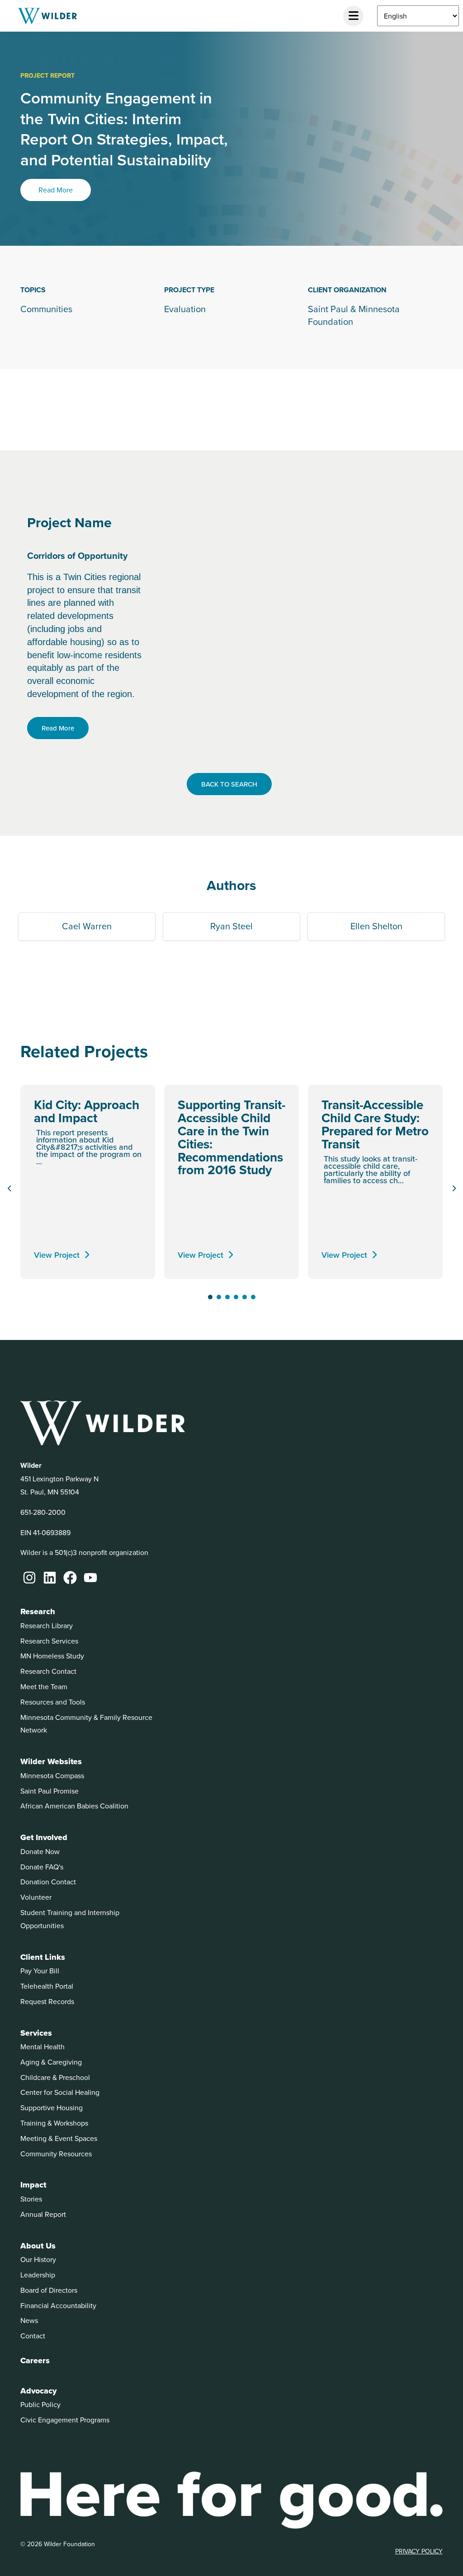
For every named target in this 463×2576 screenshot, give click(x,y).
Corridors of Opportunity (77, 555)
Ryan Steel (231, 926)
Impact (33, 2185)
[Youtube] (90, 1578)
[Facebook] (70, 1578)
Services (36, 2033)
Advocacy (38, 2391)
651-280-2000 (43, 1512)
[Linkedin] (50, 1578)
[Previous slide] (9, 1189)
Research (38, 1611)
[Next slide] (454, 1189)
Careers (35, 2361)
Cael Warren (87, 926)
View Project (57, 1255)
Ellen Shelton (376, 926)
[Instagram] (29, 1578)
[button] (210, 1297)
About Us (38, 2246)
